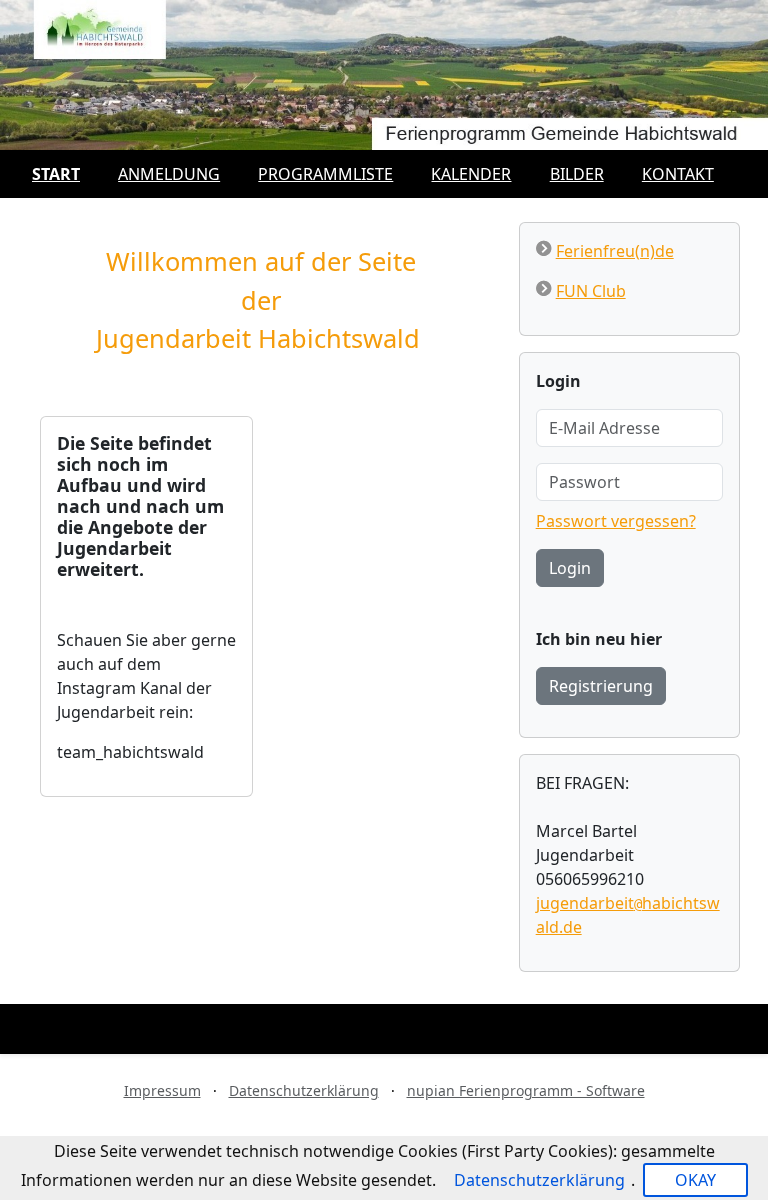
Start (56, 174)
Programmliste (325, 174)
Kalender (471, 174)
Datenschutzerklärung (304, 1090)
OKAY (695, 1180)
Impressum (162, 1090)
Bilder (577, 174)
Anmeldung (169, 174)
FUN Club (591, 291)
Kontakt (678, 174)
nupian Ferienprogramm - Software (526, 1090)
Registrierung (601, 686)
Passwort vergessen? (616, 521)
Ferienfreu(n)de (615, 251)
